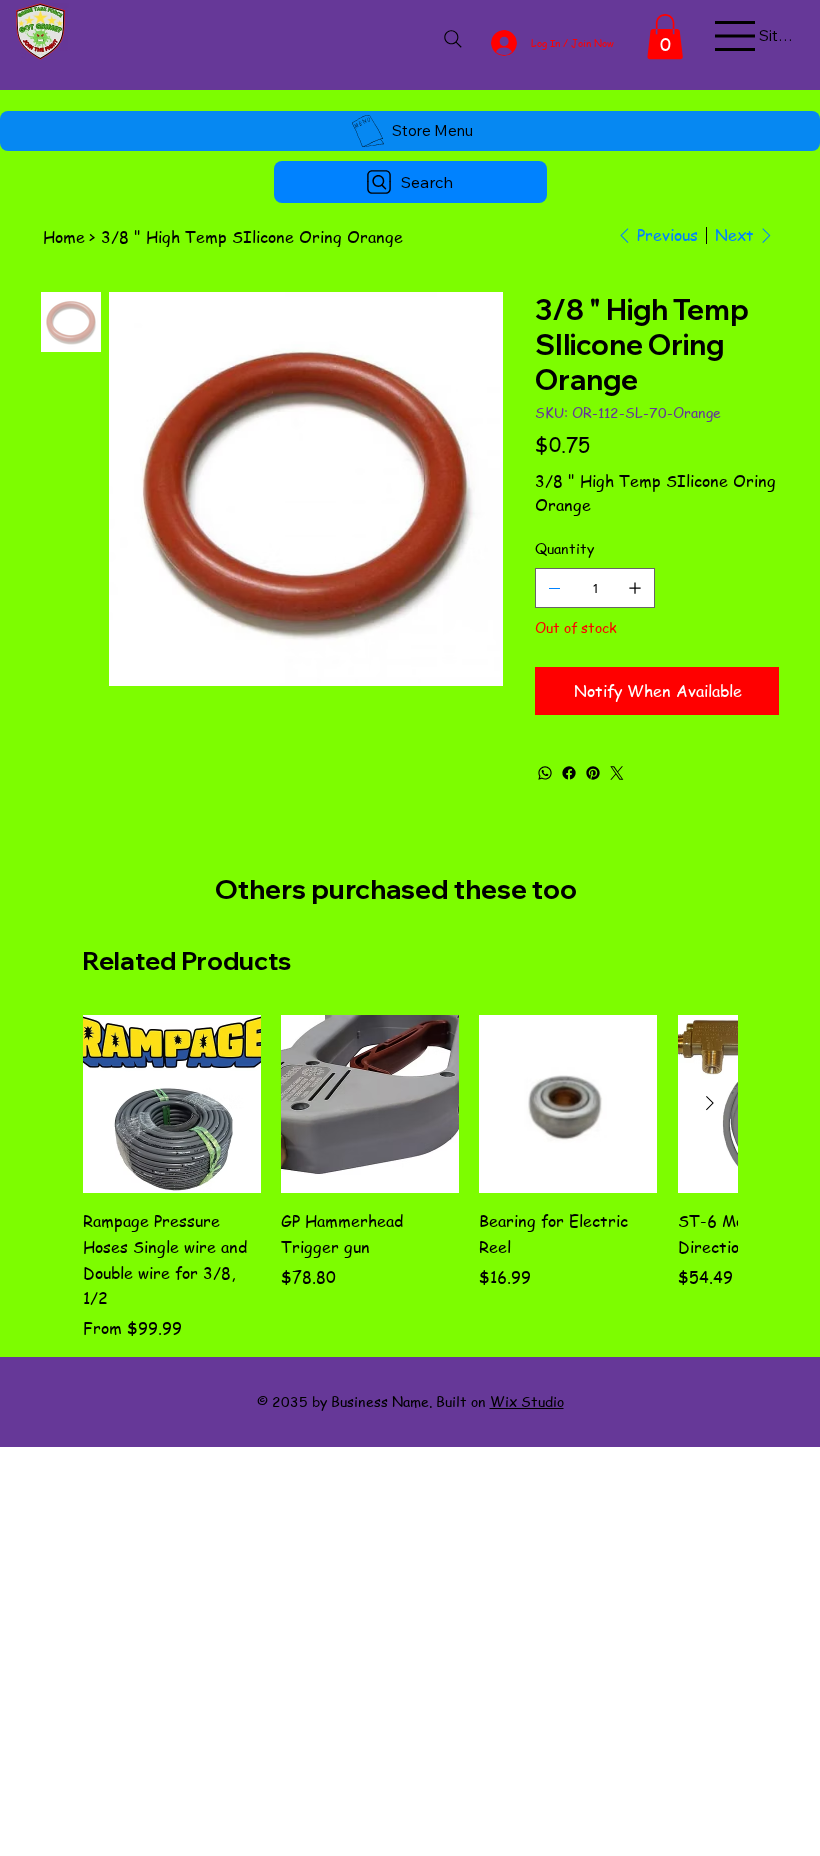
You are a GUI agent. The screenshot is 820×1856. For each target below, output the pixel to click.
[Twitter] (617, 773)
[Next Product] (710, 1103)
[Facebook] (569, 773)
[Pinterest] (593, 773)
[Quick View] (172, 1104)
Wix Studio (527, 1401)
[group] (410, 1177)
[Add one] (635, 588)
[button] (665, 36)
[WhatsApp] (545, 773)
